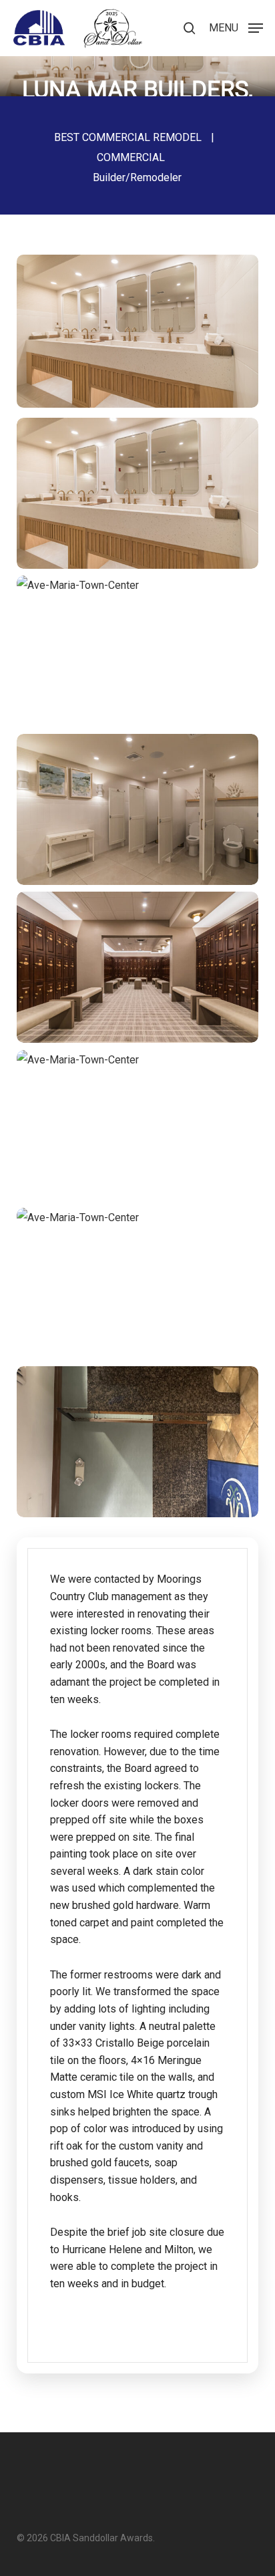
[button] (236, 27)
